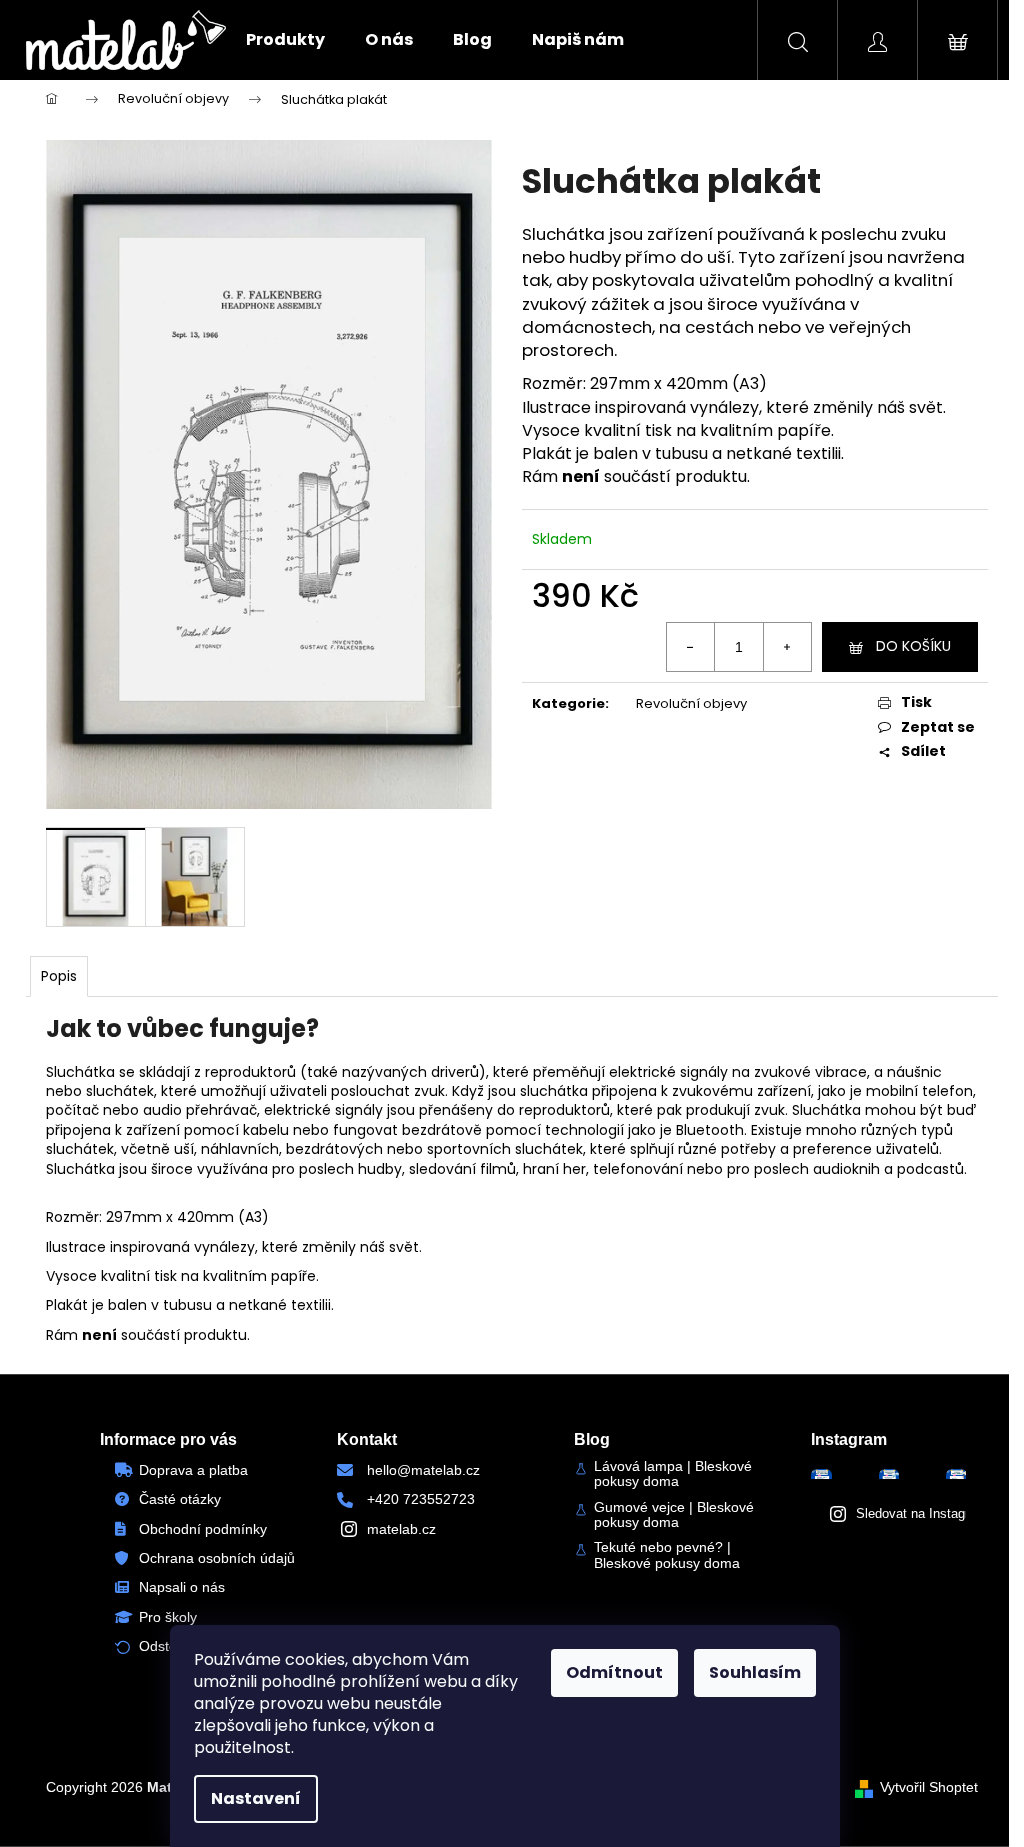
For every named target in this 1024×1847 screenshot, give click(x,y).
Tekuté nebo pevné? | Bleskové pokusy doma (667, 1555)
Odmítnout (614, 1672)
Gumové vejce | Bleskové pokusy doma (674, 1515)
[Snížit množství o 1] (691, 647)
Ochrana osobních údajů (217, 1558)
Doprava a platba (193, 1470)
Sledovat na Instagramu (925, 1513)
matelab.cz (401, 1529)
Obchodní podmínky (203, 1529)
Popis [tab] (59, 976)
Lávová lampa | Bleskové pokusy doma (673, 1474)
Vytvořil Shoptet (929, 1787)
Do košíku (913, 646)
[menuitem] (285, 40)
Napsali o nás (182, 1587)
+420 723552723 (421, 1499)
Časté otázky (180, 1499)
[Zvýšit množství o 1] (787, 647)
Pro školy (168, 1617)
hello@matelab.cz (423, 1470)
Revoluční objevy (691, 703)
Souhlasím (755, 1672)
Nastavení (256, 1798)
